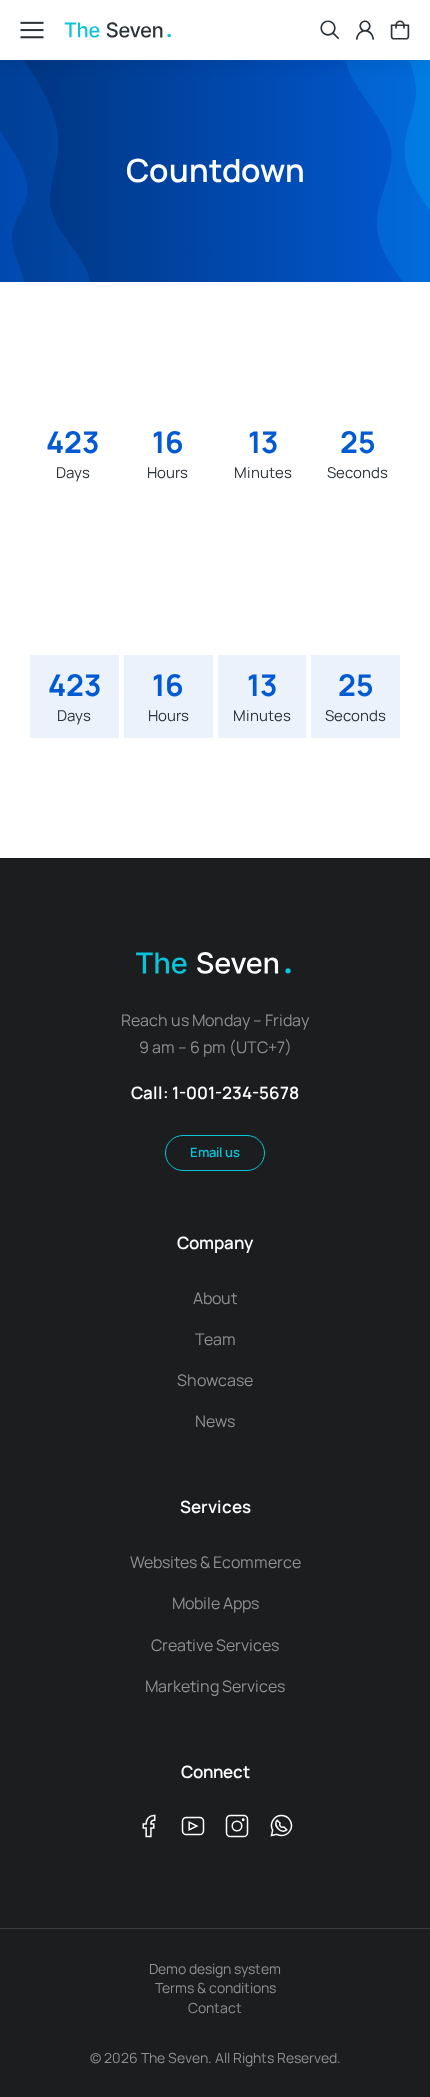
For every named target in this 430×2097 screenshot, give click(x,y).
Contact (215, 2007)
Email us (215, 1152)
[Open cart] (400, 30)
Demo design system (215, 1968)
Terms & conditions (215, 1987)
